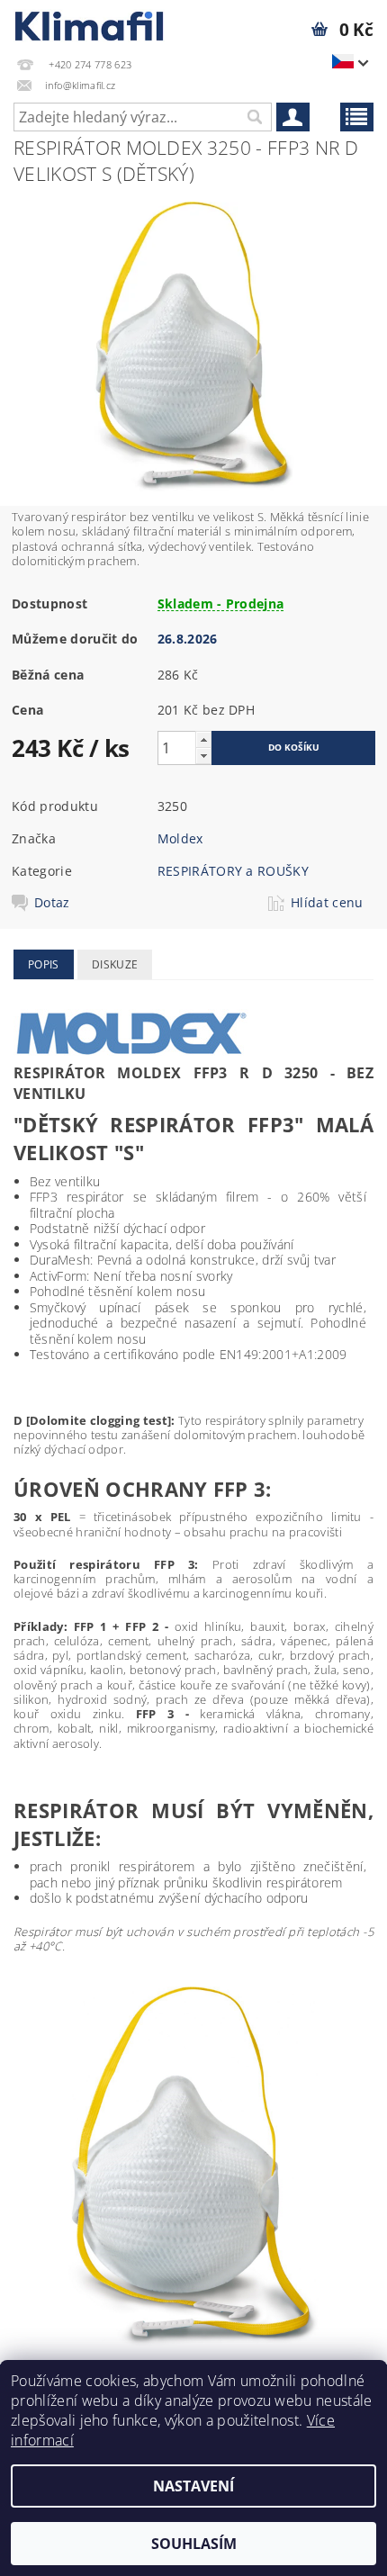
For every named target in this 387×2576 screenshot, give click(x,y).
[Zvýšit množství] (203, 739)
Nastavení (193, 2486)
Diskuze (115, 964)
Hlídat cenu (327, 903)
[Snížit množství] (203, 756)
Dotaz (52, 903)
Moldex (180, 838)
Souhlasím (194, 2544)
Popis (44, 964)
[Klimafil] (90, 23)
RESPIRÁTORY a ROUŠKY (233, 871)
